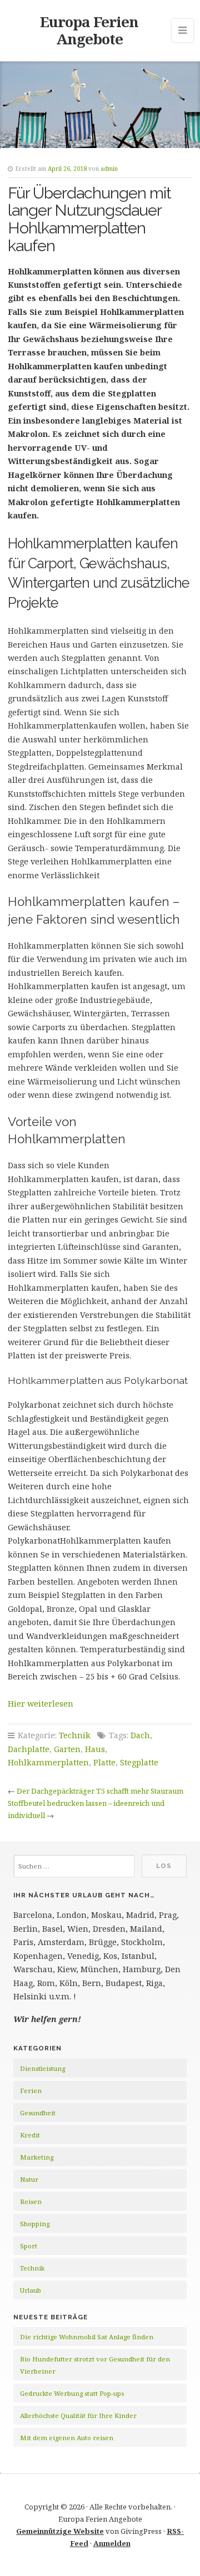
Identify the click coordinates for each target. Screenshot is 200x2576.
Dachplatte (29, 1749)
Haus (95, 1749)
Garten (67, 1749)
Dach (140, 1735)
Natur (29, 2179)
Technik (75, 1735)
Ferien (31, 2091)
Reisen (31, 2201)
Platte (104, 1762)
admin (109, 169)
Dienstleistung (42, 2068)
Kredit (30, 2135)
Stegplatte (139, 1762)
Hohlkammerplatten (48, 1762)
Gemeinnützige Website (60, 2531)
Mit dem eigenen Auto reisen (67, 2438)
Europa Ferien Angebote (89, 30)
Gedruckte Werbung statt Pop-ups (72, 2393)
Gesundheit (38, 2113)
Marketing (37, 2157)
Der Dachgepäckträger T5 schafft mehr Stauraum (100, 1791)
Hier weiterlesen (41, 1704)
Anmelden (112, 2543)
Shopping (35, 2224)
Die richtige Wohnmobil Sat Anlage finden (87, 2337)
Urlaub (31, 2290)
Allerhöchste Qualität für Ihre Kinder (78, 2415)
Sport (29, 2246)
